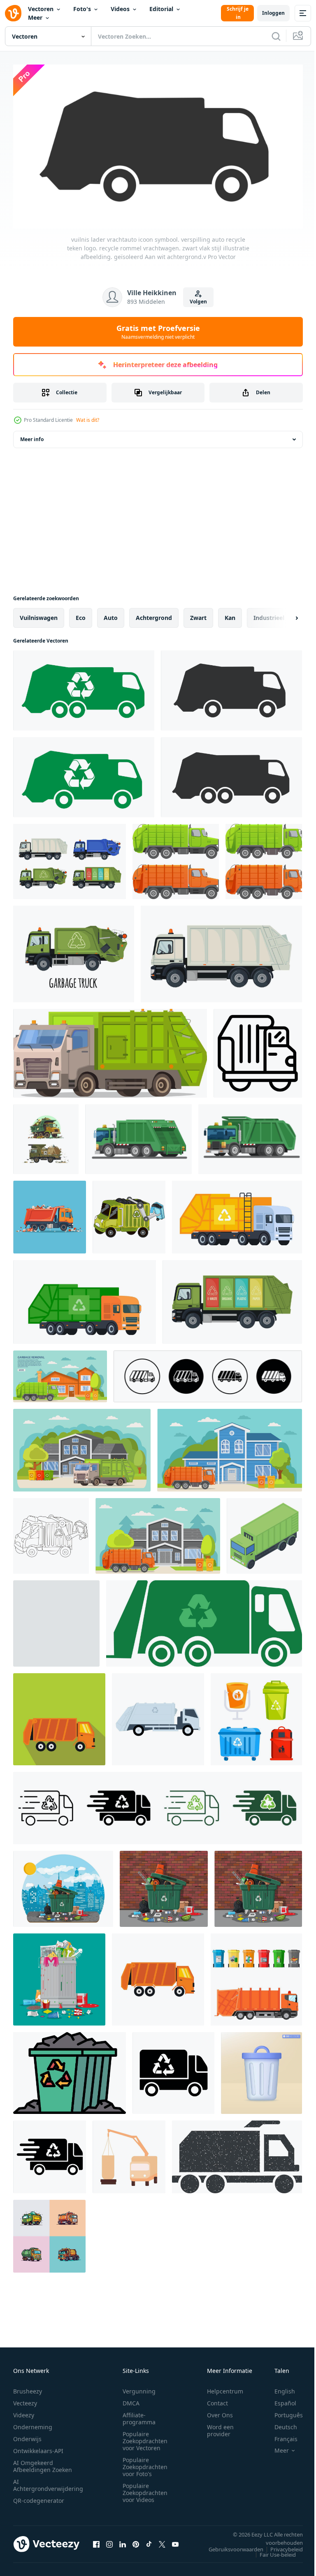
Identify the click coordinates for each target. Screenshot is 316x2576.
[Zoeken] (276, 36)
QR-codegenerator (39, 2497)
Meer (35, 17)
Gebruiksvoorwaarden (230, 2546)
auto (111, 614)
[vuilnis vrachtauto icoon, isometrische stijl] (264, 1533)
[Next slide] (283, 615)
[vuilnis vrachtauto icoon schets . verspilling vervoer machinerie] (258, 1050)
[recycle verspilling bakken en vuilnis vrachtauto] (256, 1976)
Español (279, 2399)
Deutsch (280, 2423)
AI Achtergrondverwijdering (48, 2481)
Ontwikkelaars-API (38, 2447)
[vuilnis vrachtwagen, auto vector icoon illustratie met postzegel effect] (237, 2154)
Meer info (32, 436)
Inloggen (273, 13)
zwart (198, 614)
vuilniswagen (39, 614)
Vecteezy (25, 2399)
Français (280, 2435)
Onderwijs (27, 2435)
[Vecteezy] (13, 13)
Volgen (198, 302)
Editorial (161, 9)
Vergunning (139, 2388)
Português (282, 2411)
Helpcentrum (225, 2388)
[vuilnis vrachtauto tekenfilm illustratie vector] (138, 1136)
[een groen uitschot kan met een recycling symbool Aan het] (70, 2070)
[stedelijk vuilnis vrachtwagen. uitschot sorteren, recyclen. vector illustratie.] (237, 1214)
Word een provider (220, 2427)
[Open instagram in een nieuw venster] (109, 2541)
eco (81, 614)
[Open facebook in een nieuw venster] (96, 2541)
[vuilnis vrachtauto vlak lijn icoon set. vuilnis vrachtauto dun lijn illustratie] (208, 1373)
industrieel (269, 614)
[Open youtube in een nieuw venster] (175, 2541)
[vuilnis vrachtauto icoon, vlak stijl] (59, 1716)
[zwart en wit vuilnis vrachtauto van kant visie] (51, 1533)
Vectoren (41, 9)
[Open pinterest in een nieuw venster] (136, 2541)
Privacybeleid (280, 2546)
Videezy (24, 2411)
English (279, 2388)
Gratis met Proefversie (158, 332)
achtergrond (154, 614)
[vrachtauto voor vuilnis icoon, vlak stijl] (158, 1976)
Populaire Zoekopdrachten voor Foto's (145, 2463)
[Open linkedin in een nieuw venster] (123, 2541)
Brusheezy (28, 2388)
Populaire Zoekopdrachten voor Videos (145, 2489)
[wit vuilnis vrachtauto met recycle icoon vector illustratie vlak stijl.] (158, 1716)
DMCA (131, 2399)
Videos (120, 9)
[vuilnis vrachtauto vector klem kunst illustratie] (49, 2233)
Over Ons (220, 2411)
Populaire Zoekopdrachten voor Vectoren (145, 2437)
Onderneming (33, 2423)
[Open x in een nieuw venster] (162, 2541)
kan (230, 614)
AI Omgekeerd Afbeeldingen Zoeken (43, 2463)
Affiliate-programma (139, 2415)
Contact (217, 2399)
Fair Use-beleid (272, 2551)
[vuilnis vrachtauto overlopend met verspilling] (46, 1136)
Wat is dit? (88, 420)
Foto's (82, 9)
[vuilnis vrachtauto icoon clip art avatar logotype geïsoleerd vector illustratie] (56, 1620)
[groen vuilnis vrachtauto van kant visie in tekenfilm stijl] (129, 1214)
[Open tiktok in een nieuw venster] (149, 2541)
